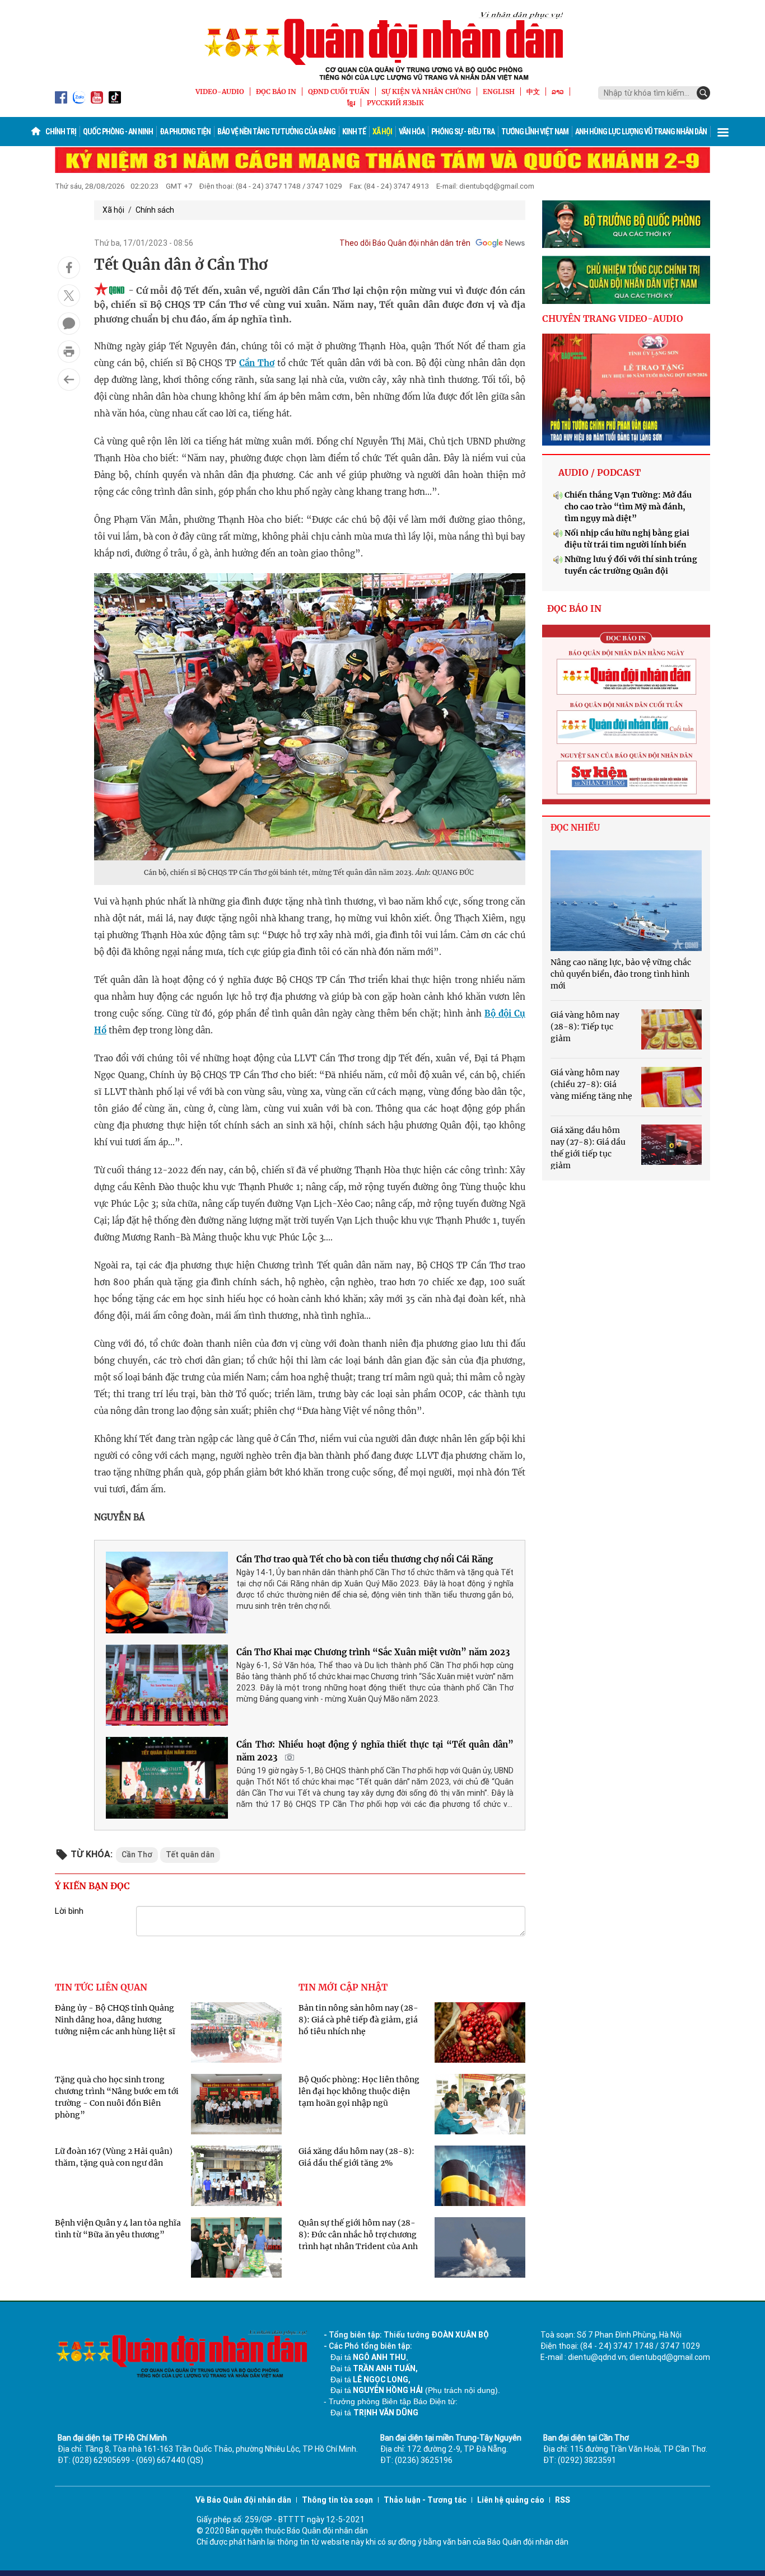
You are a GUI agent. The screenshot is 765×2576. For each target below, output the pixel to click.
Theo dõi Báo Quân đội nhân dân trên (405, 243)
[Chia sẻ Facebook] (69, 268)
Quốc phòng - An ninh (118, 132)
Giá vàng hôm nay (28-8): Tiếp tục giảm (585, 1027)
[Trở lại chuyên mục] (69, 380)
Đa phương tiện (185, 132)
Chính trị (61, 132)
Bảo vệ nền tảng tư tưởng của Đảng (276, 132)
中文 (533, 92)
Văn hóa (412, 132)
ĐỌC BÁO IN (276, 92)
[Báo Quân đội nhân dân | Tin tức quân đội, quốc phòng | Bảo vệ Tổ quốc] (382, 46)
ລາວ (558, 92)
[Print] (69, 352)
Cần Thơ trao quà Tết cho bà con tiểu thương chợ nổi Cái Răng (365, 1559)
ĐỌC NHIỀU (575, 828)
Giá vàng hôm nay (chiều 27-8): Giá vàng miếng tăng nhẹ (591, 1084)
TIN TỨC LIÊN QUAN (101, 1987)
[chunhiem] (626, 280)
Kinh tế (354, 132)
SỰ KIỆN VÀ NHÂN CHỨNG (426, 92)
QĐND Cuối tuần (339, 92)
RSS (563, 2500)
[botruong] (626, 224)
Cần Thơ (257, 363)
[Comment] (69, 324)
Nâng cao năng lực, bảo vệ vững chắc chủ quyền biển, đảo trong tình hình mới (621, 974)
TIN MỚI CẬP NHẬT (343, 1987)
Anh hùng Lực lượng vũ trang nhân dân (641, 132)
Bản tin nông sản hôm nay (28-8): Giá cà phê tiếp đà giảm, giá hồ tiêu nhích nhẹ (358, 2020)
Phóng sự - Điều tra (463, 132)
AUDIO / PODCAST (600, 472)
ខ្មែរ (351, 103)
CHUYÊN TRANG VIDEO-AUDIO (613, 319)
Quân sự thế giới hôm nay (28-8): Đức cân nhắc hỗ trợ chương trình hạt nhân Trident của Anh (358, 2235)
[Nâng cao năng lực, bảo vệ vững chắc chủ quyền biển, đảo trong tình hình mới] (626, 901)
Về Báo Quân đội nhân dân (243, 2500)
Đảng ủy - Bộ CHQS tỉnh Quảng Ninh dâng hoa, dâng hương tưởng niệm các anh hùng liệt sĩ (115, 2020)
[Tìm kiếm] (703, 93)
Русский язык (395, 103)
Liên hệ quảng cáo (511, 2500)
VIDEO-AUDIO (220, 92)
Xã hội (382, 132)
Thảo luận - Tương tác (425, 2500)
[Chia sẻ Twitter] (69, 296)
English (499, 92)
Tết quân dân (190, 1854)
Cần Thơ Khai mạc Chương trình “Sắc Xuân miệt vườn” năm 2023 (373, 1652)
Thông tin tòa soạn (337, 2500)
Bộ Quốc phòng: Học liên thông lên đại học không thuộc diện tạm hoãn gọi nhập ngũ (359, 2091)
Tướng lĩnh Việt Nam (535, 132)
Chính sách (155, 210)
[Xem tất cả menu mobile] (723, 132)
